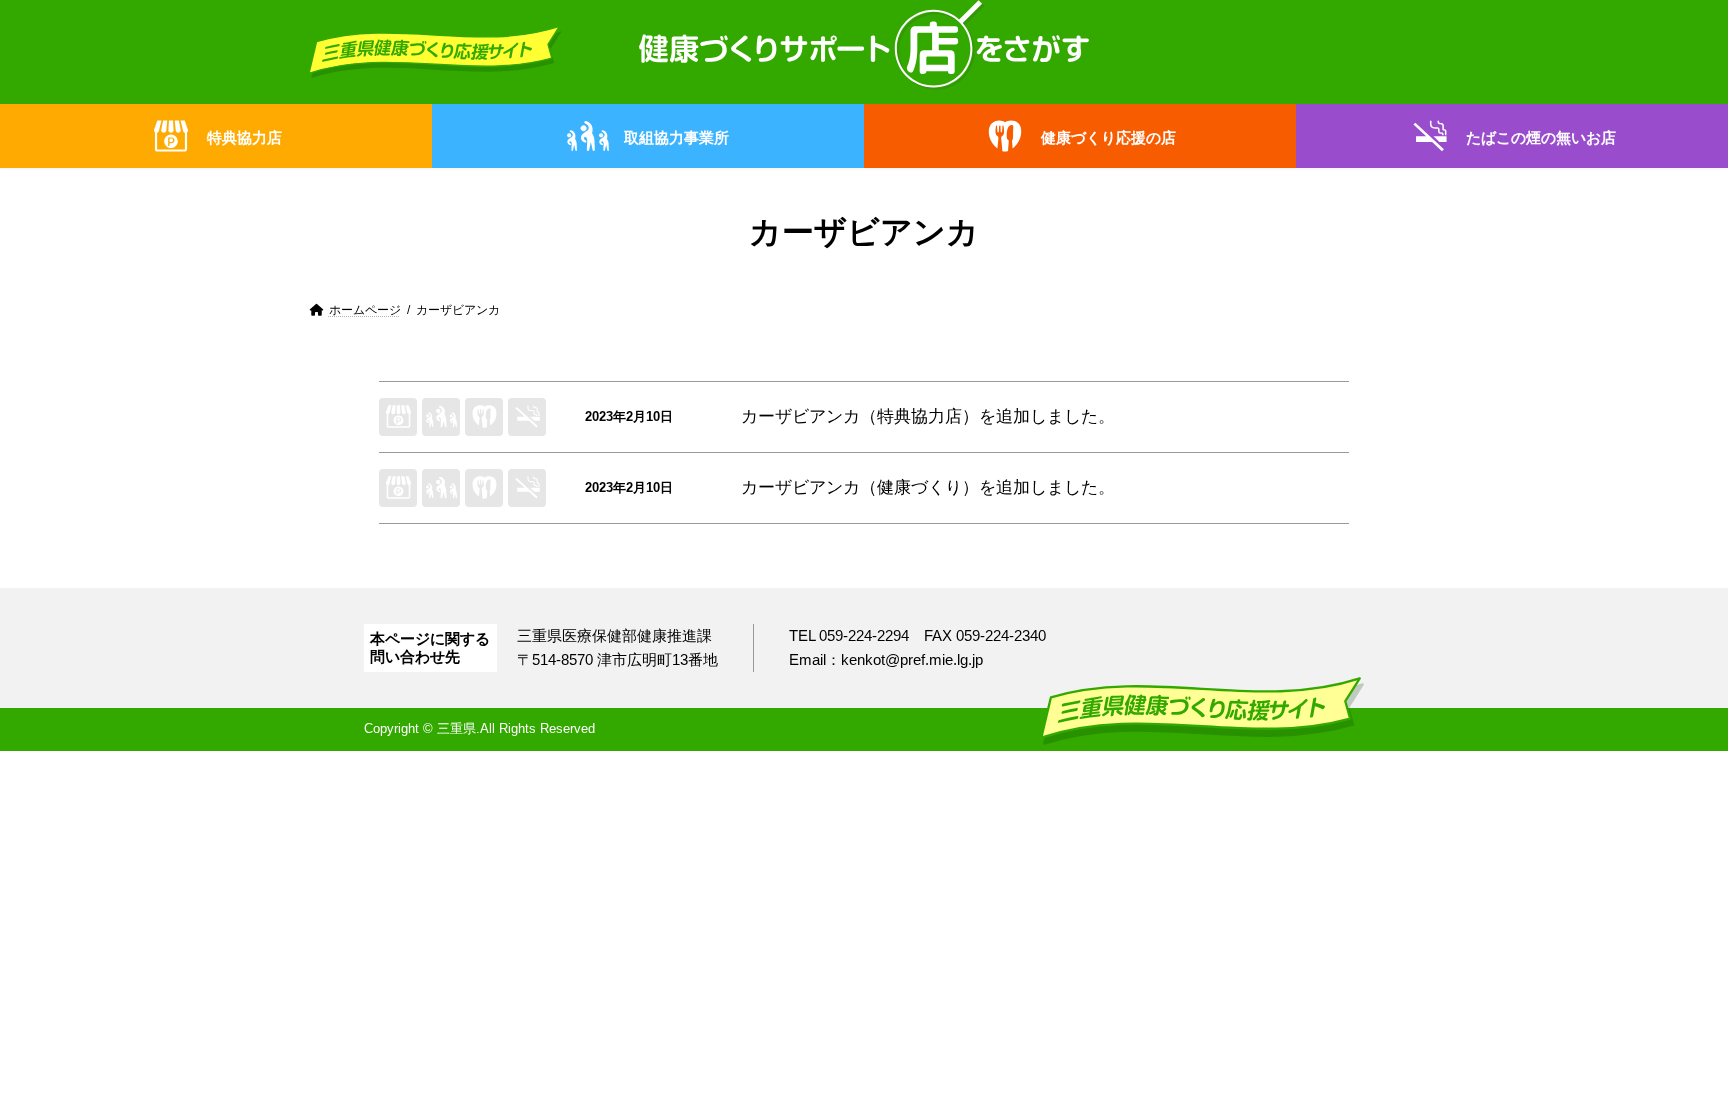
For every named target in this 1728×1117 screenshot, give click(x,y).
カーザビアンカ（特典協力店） (860, 416)
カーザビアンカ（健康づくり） (860, 487)
